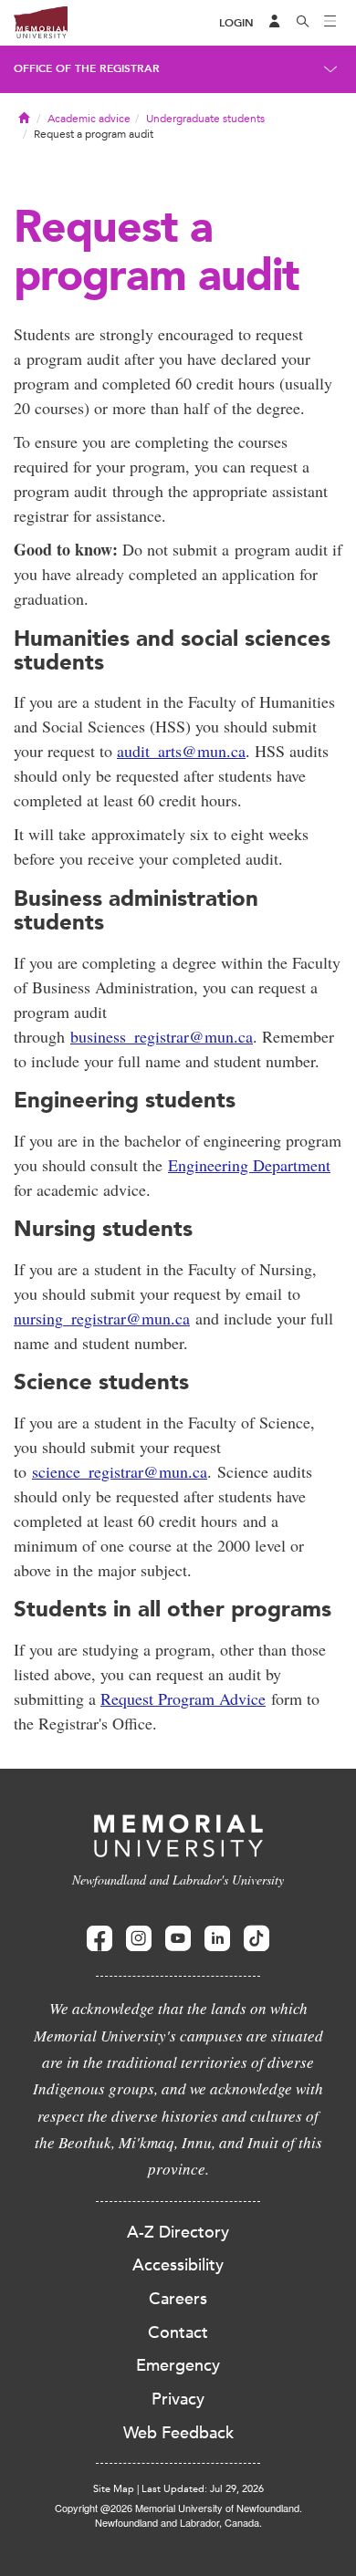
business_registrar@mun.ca (162, 1036)
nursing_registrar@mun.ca (102, 1318)
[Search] (303, 23)
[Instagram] (139, 1939)
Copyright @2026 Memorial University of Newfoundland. (178, 2508)
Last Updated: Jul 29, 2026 (203, 2489)
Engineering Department (249, 1165)
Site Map (114, 2489)
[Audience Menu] (275, 23)
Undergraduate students (205, 119)
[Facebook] (99, 1939)
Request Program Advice (183, 1698)
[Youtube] (178, 1939)
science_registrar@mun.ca (120, 1471)
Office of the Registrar (87, 68)
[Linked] (217, 1939)
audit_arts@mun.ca (181, 751)
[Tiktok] (257, 1939)
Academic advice (89, 119)
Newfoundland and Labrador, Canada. (178, 2522)
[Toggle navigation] (330, 23)
